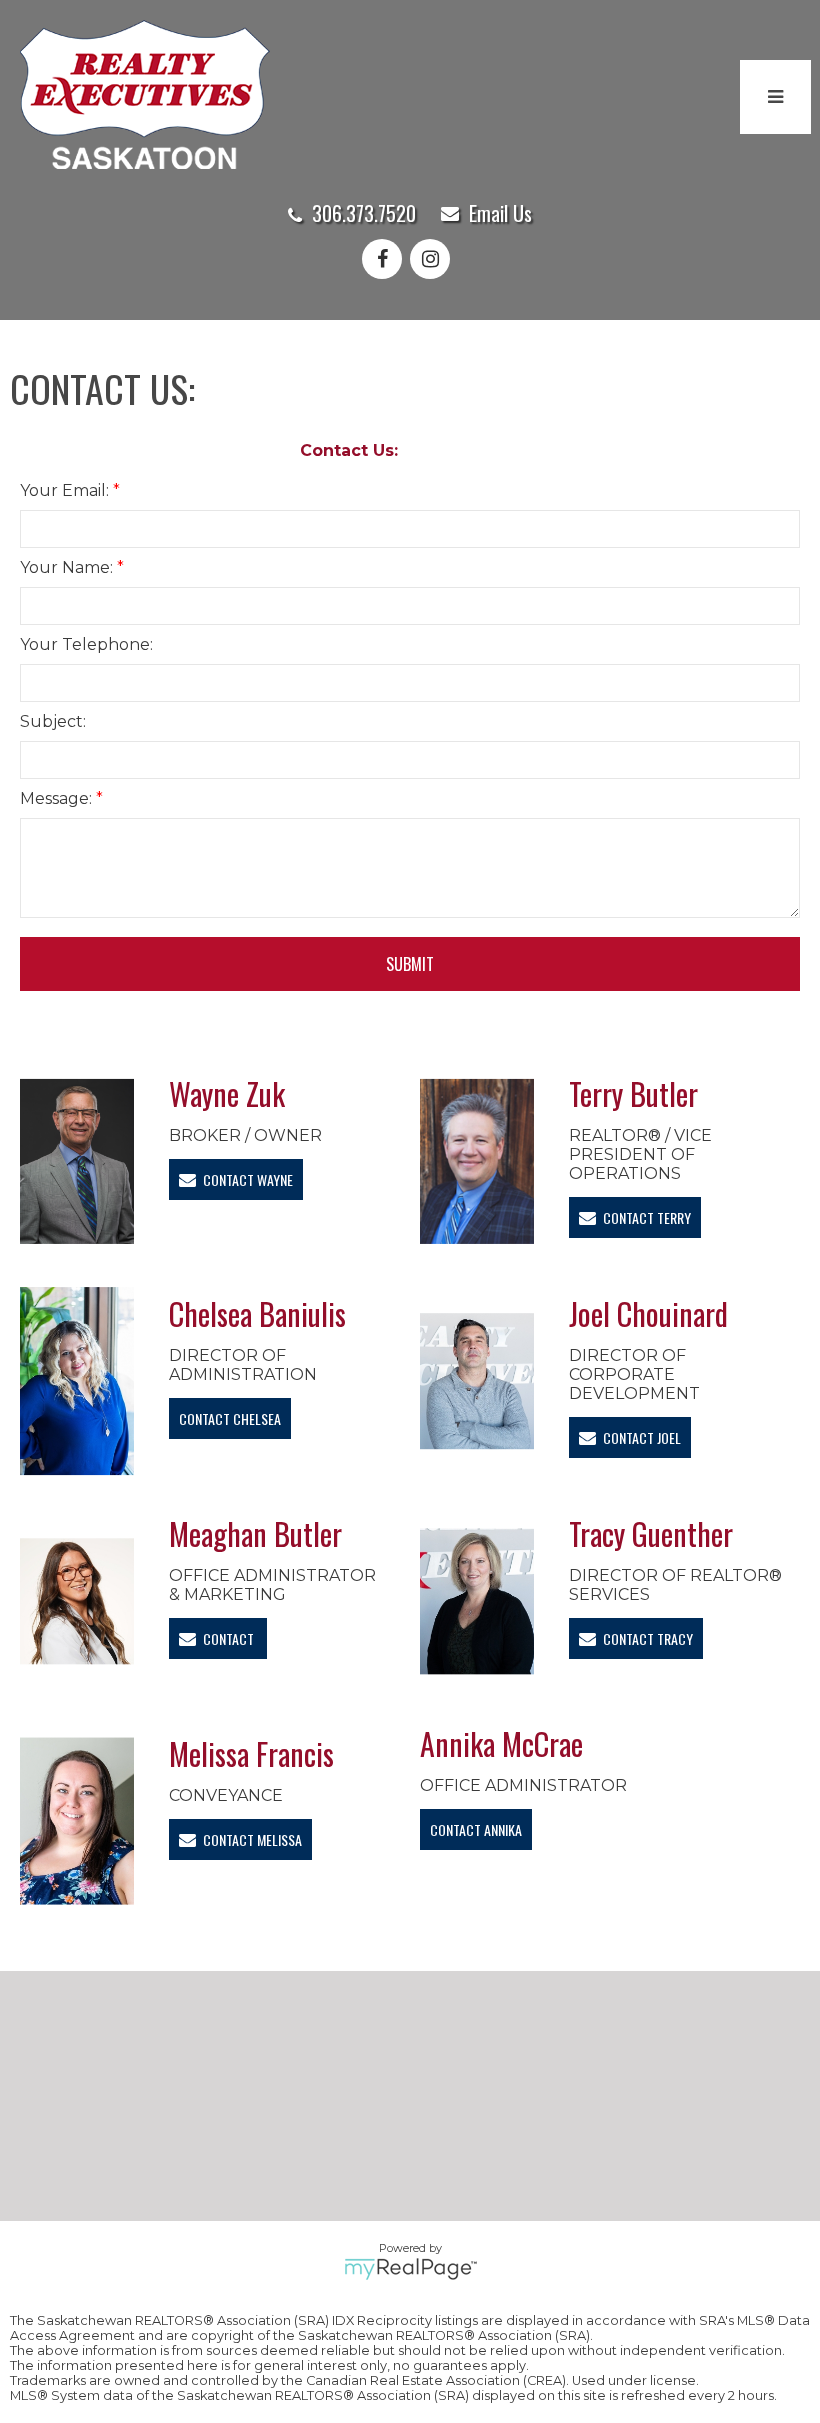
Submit (410, 964)
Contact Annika (476, 1829)
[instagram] (434, 260)
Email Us (500, 213)
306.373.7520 (364, 213)
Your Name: (68, 567)
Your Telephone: (86, 644)
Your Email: (66, 490)
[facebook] (386, 260)
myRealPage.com (410, 2269)
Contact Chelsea (230, 1418)
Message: (58, 798)
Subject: (53, 721)
